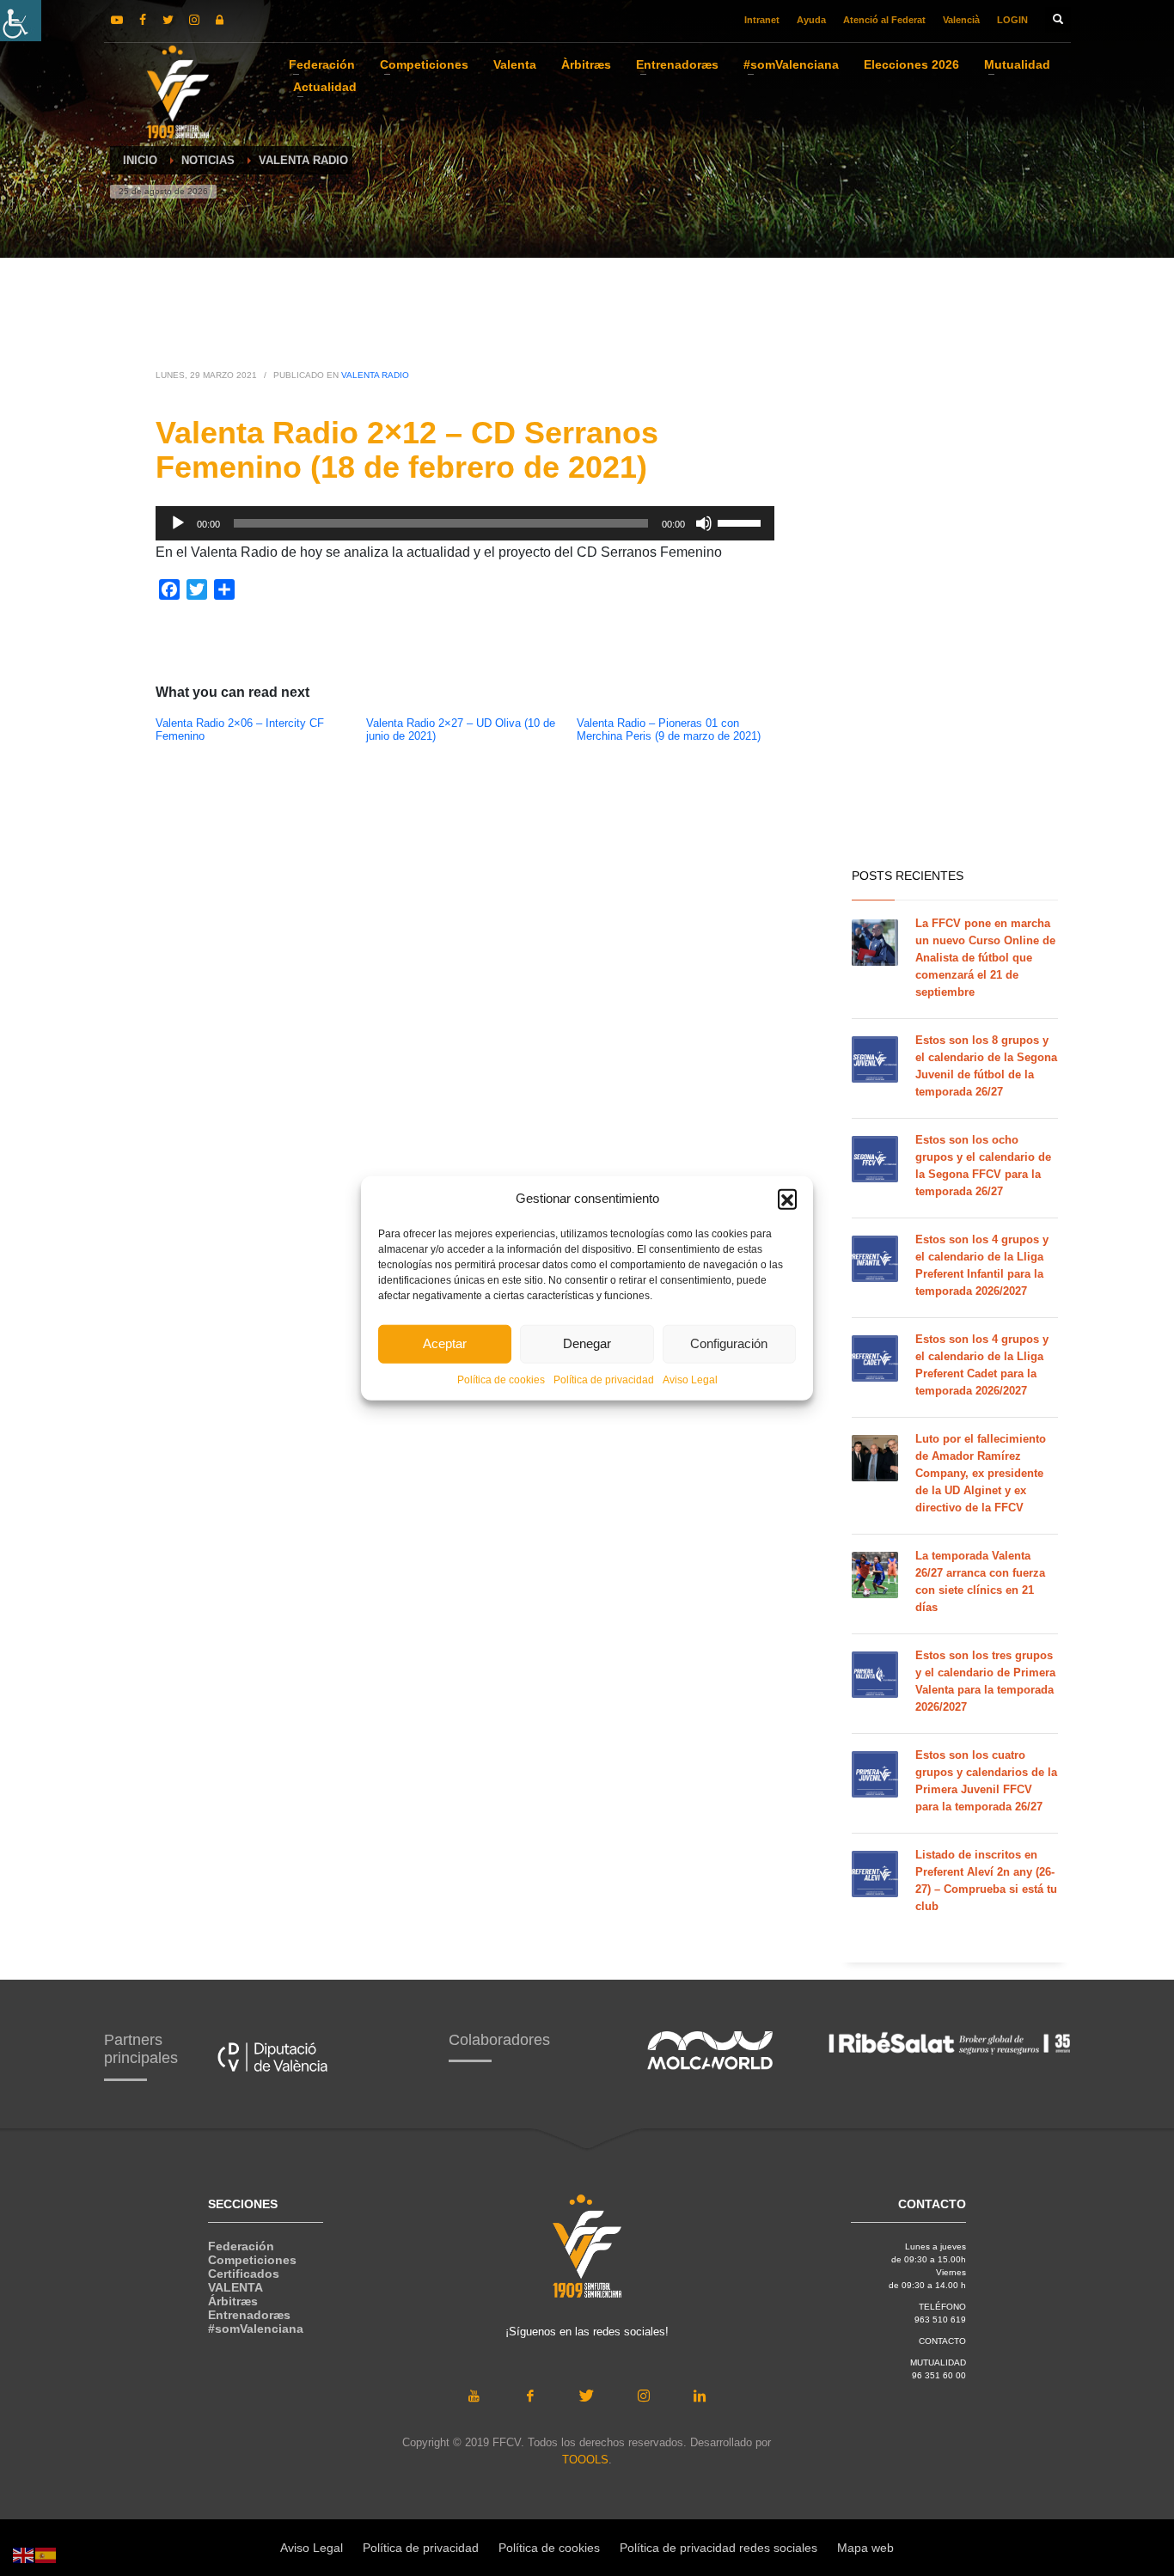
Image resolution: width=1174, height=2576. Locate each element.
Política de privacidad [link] (604, 1379)
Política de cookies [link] (501, 1379)
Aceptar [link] (445, 1343)
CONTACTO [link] (942, 2341)
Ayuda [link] (811, 20)
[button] (787, 1199)
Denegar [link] (587, 1343)
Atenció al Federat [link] (884, 20)
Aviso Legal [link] (690, 1379)
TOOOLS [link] (585, 2460)
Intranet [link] (762, 20)
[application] (465, 523)
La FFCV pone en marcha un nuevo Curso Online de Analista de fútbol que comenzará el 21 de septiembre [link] (985, 958)
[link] (21, 21)
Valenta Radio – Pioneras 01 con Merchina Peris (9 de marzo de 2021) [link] (669, 730)
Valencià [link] (961, 20)
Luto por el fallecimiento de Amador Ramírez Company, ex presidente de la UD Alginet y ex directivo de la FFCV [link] (981, 1473)
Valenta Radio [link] (375, 375)
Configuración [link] (729, 1343)
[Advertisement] (955, 584)
